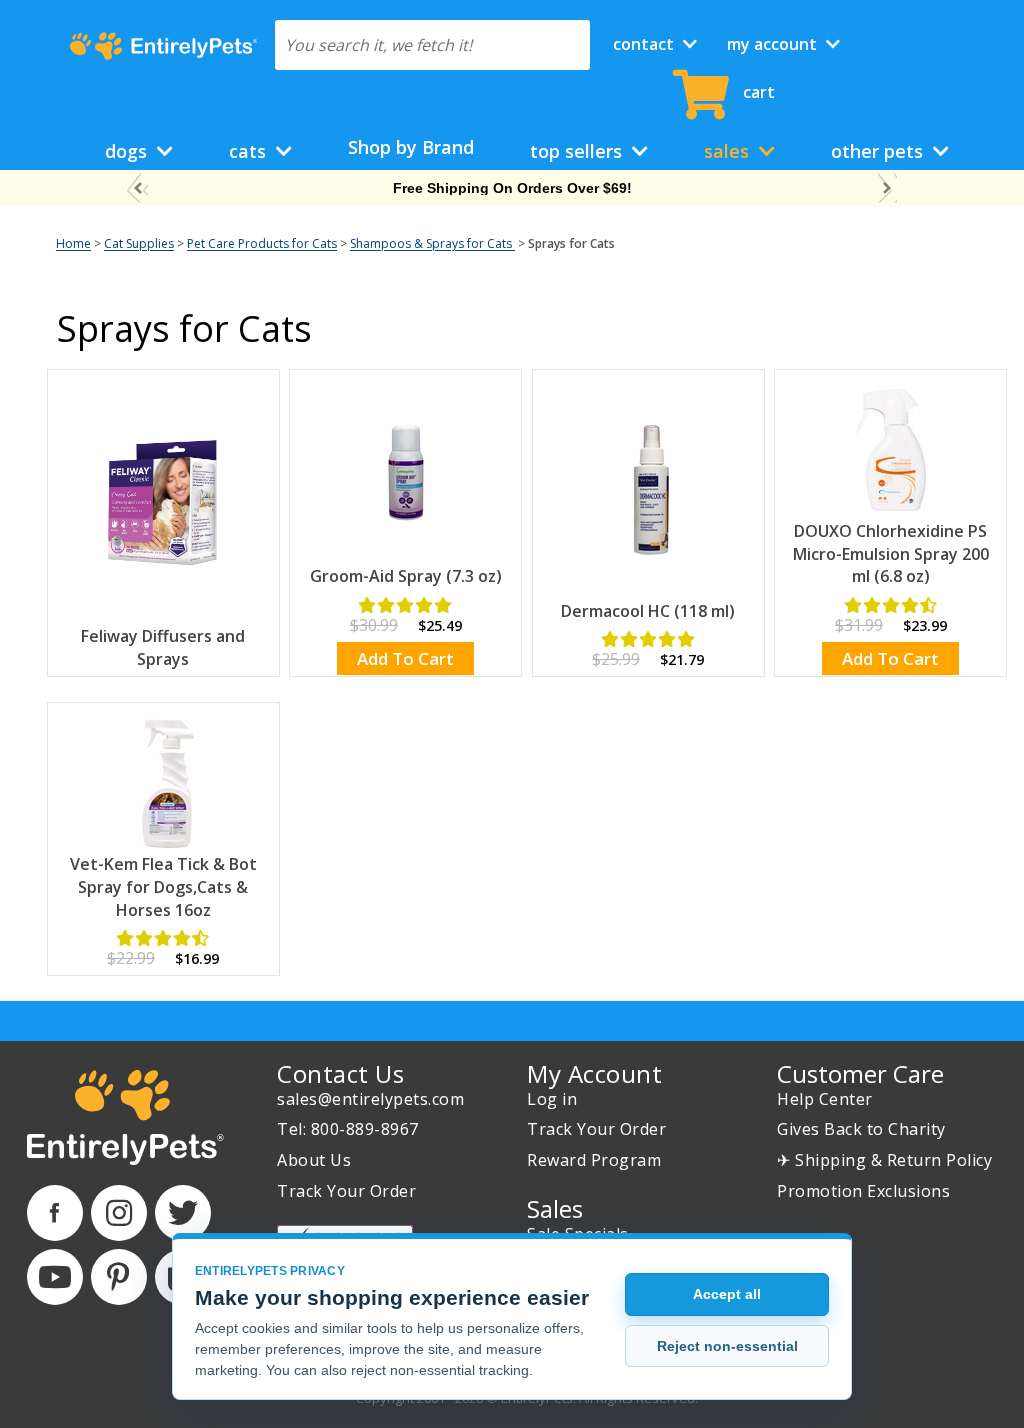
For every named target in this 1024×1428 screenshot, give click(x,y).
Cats (250, 151)
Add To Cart (405, 658)
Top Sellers (578, 151)
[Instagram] (119, 1213)
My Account (774, 44)
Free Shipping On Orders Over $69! (512, 188)
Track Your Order (346, 1191)
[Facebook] (55, 1213)
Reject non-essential (727, 1346)
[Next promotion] (886, 188)
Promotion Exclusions (863, 1191)
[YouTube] (55, 1277)
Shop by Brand (411, 147)
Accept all (727, 1294)
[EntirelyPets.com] (163, 46)
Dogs (128, 151)
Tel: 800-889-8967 (348, 1129)
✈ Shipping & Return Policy (884, 1160)
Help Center (825, 1099)
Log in (552, 1099)
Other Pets (879, 151)
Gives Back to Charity (861, 1129)
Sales (729, 151)
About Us (314, 1160)
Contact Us (340, 1073)
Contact (645, 44)
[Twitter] (183, 1213)
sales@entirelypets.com (370, 1099)
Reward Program (594, 1160)
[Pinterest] (119, 1277)
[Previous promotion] (137, 188)
